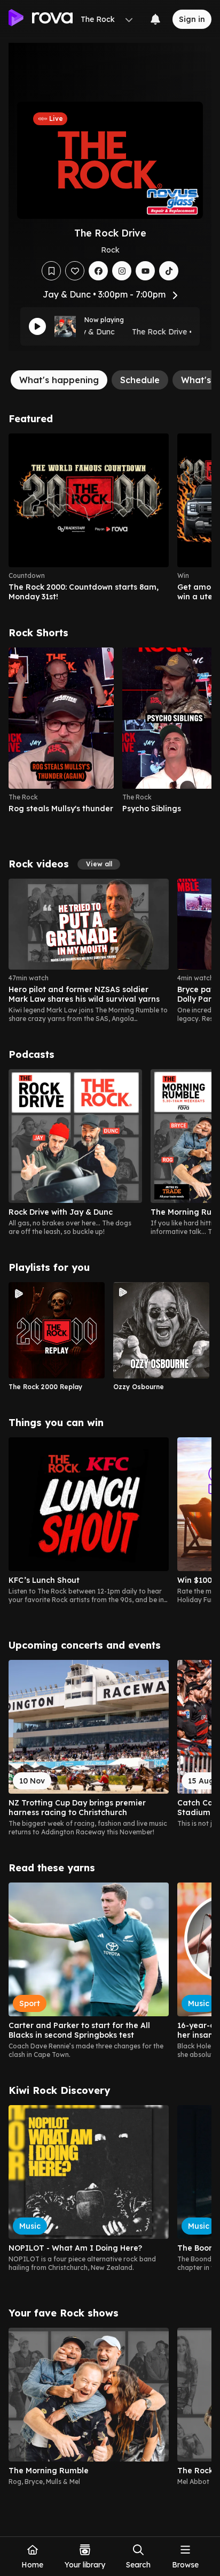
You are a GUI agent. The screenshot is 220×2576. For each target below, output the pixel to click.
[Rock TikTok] (169, 271)
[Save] (51, 271)
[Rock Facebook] (98, 271)
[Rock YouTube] (145, 271)
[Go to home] (41, 19)
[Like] (75, 271)
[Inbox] (155, 19)
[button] (99, 864)
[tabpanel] (110, 1454)
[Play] (37, 326)
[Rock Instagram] (122, 271)
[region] (110, 517)
